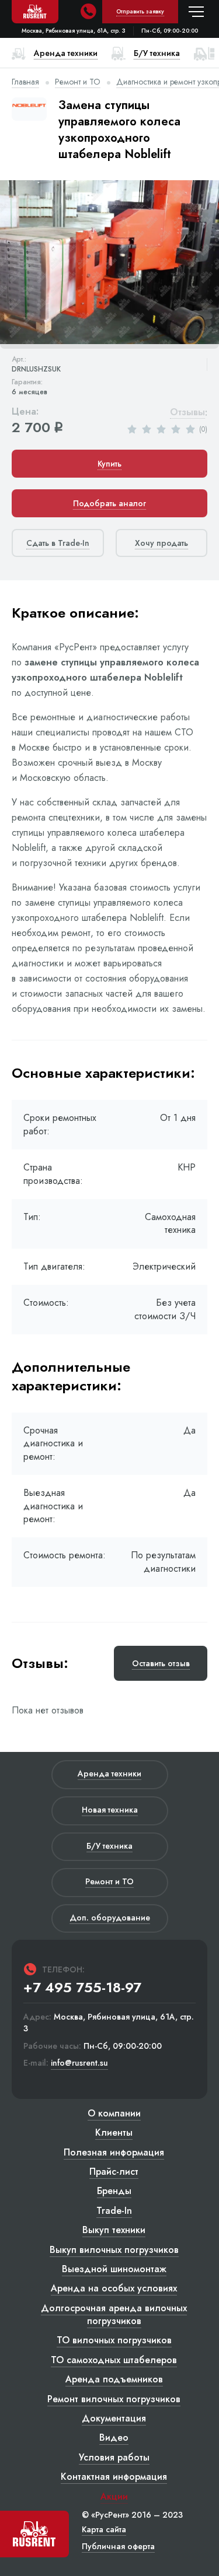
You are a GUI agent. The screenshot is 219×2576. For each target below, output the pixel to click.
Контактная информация (114, 2477)
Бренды (114, 2191)
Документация (114, 2418)
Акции (114, 2496)
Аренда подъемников (114, 2379)
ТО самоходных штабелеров (114, 2360)
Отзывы (187, 413)
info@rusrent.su (79, 2063)
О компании (114, 2113)
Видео (114, 2437)
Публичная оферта (118, 2546)
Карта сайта (104, 2529)
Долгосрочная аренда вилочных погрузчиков (114, 2314)
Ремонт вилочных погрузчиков (114, 2399)
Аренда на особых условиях (114, 2288)
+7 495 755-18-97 (82, 1988)
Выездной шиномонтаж (114, 2269)
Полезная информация (114, 2152)
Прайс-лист (114, 2172)
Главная (25, 82)
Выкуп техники (114, 2230)
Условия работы (114, 2457)
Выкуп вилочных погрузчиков (114, 2250)
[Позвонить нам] (88, 12)
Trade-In (114, 2211)
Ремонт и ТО (78, 82)
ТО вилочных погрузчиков (114, 2340)
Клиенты (114, 2132)
